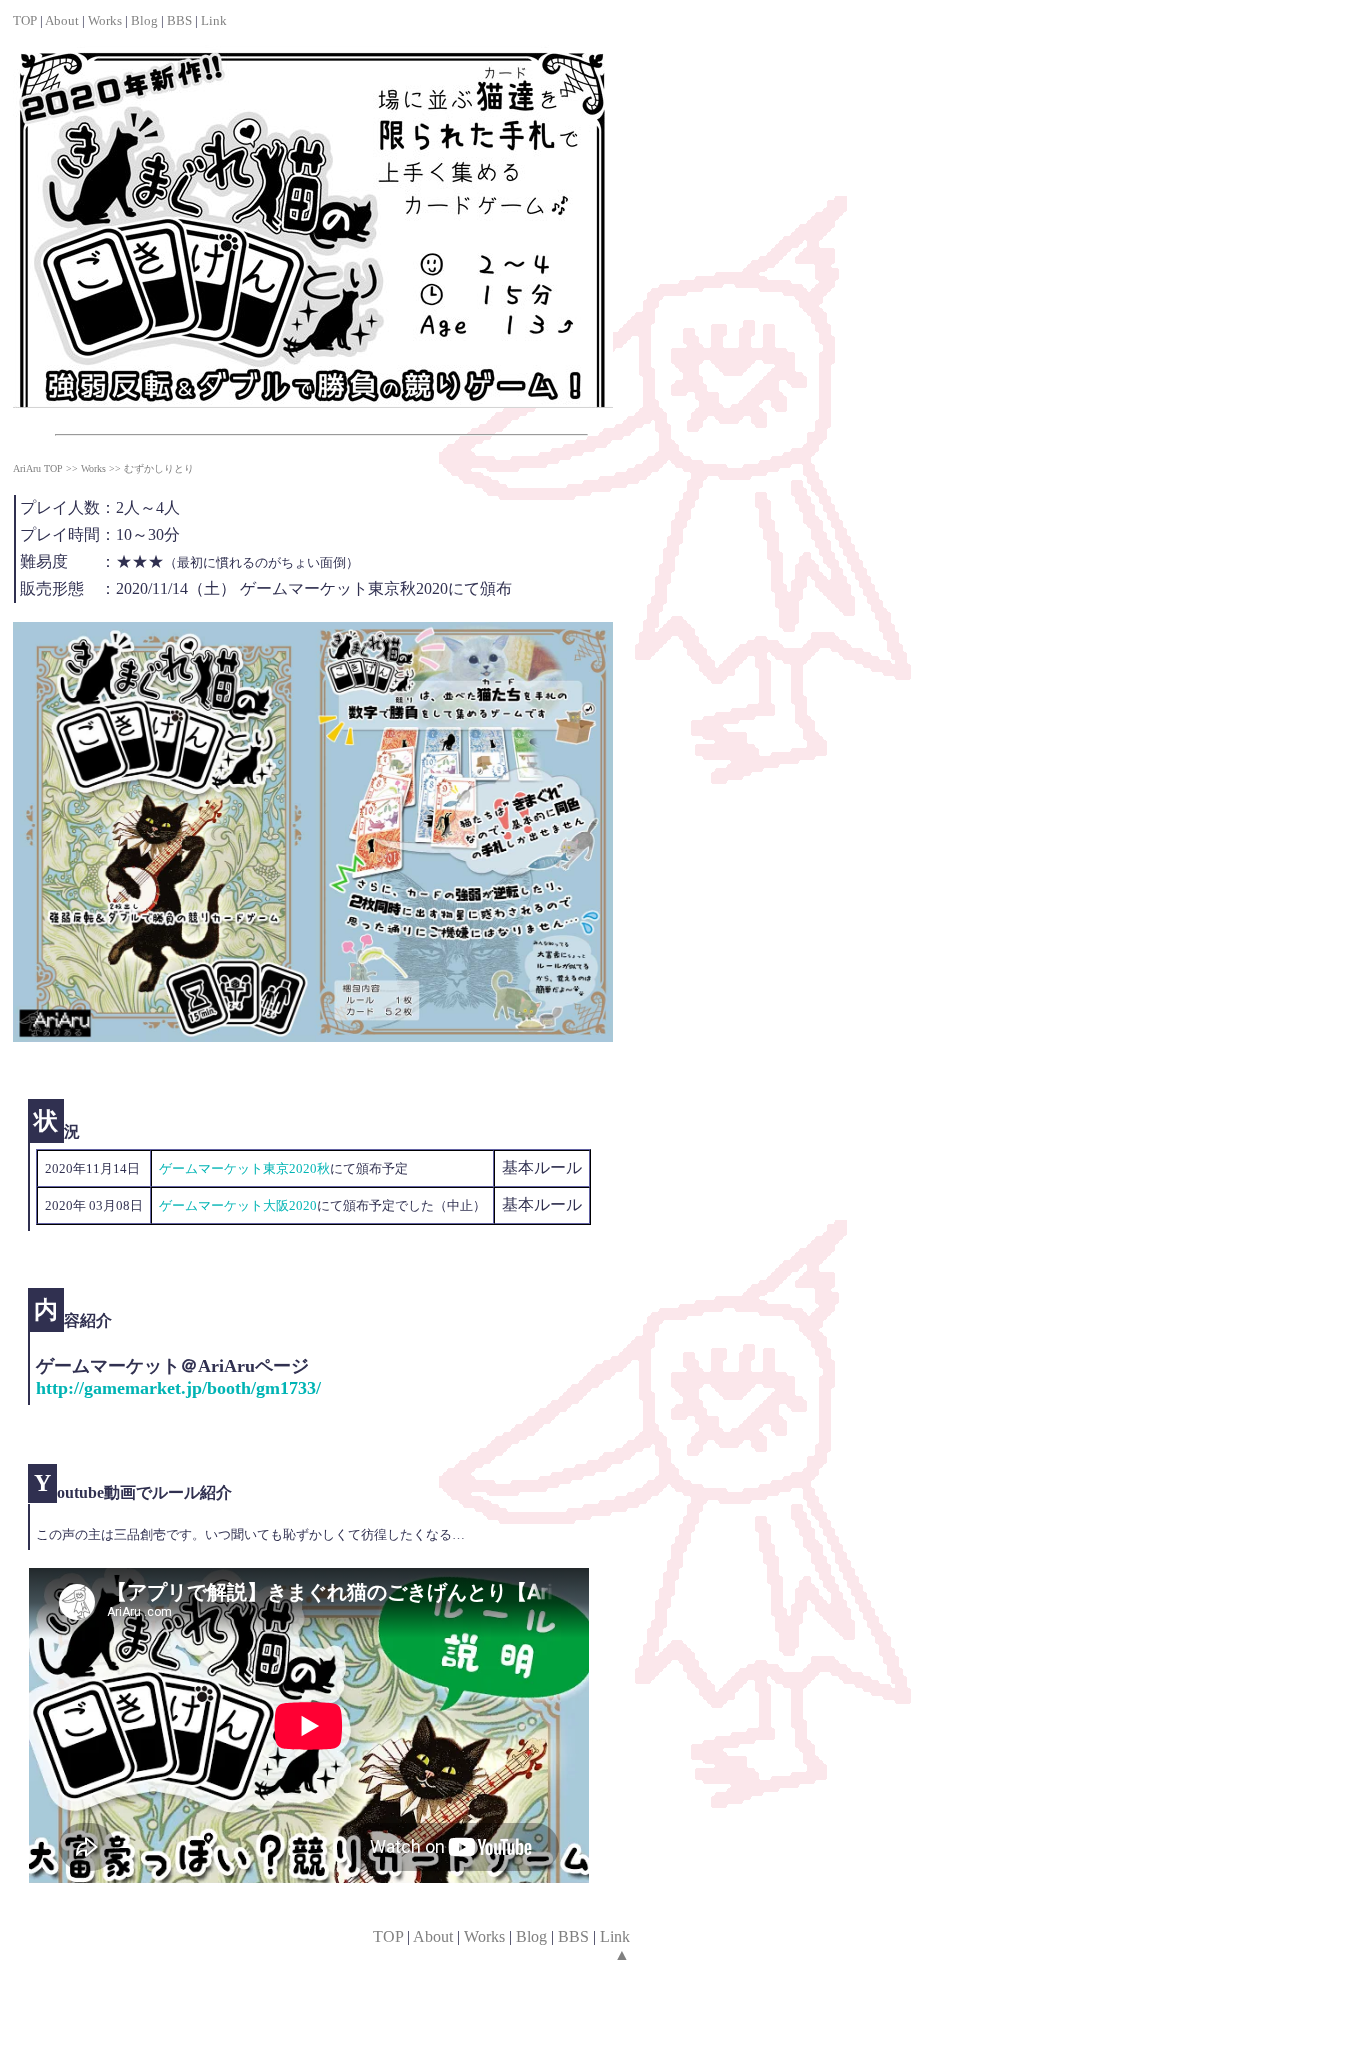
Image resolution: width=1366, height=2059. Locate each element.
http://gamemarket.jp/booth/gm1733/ (178, 1388)
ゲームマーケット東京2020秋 (244, 1168)
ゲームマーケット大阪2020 (238, 1205)
